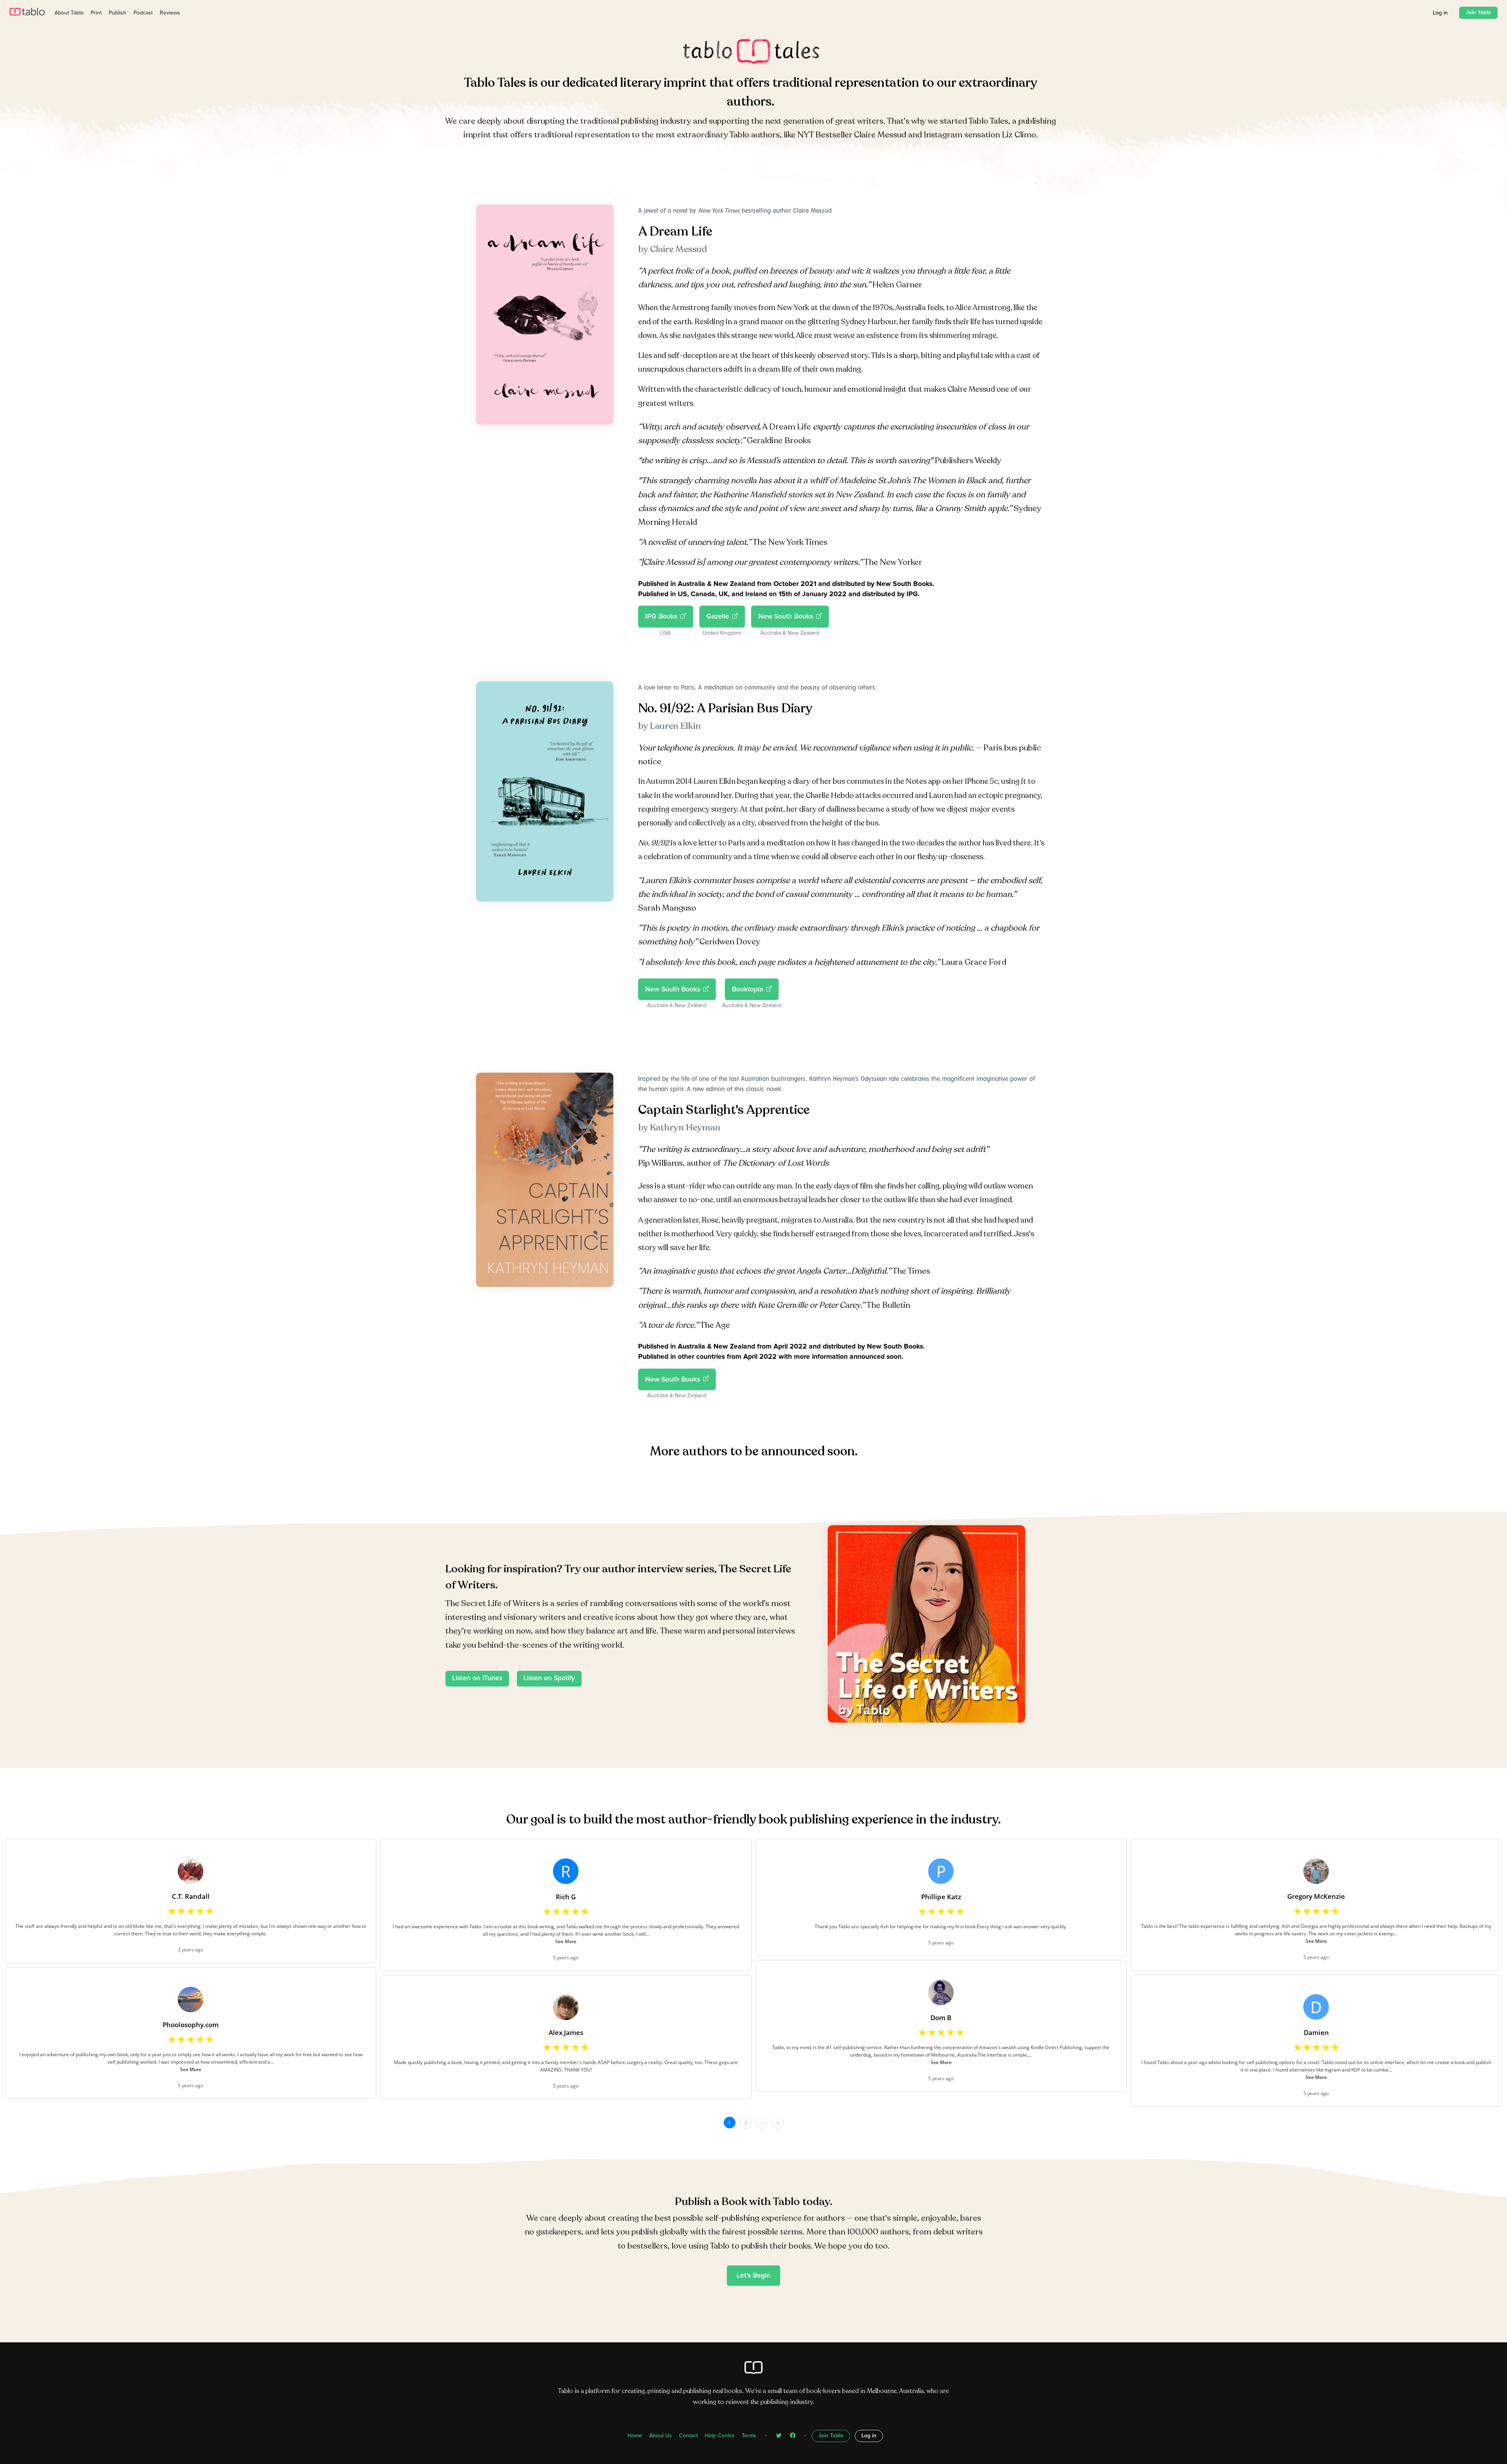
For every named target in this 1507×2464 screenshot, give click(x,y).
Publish (118, 13)
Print (96, 13)
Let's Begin (753, 2276)
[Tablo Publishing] (793, 2436)
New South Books (786, 617)
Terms (749, 2436)
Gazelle (718, 617)
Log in (1440, 13)
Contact (688, 2436)
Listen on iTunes (477, 1678)
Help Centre (720, 2436)
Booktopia (747, 989)
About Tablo (69, 13)
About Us (660, 2436)
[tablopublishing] (779, 2436)
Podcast (143, 13)
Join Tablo (1478, 13)
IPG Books (661, 617)
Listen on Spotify (549, 1678)
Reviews (170, 13)
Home (635, 2436)
